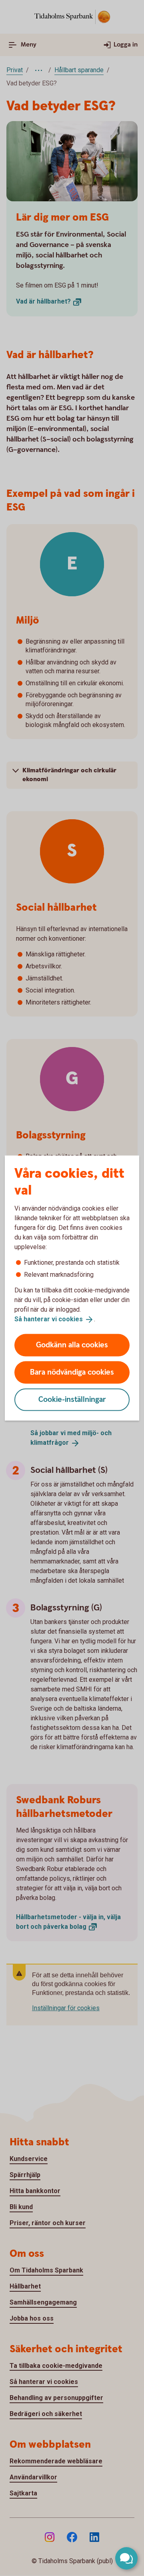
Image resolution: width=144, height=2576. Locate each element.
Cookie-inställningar (72, 1399)
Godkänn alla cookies (72, 1345)
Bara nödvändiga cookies (72, 1372)
